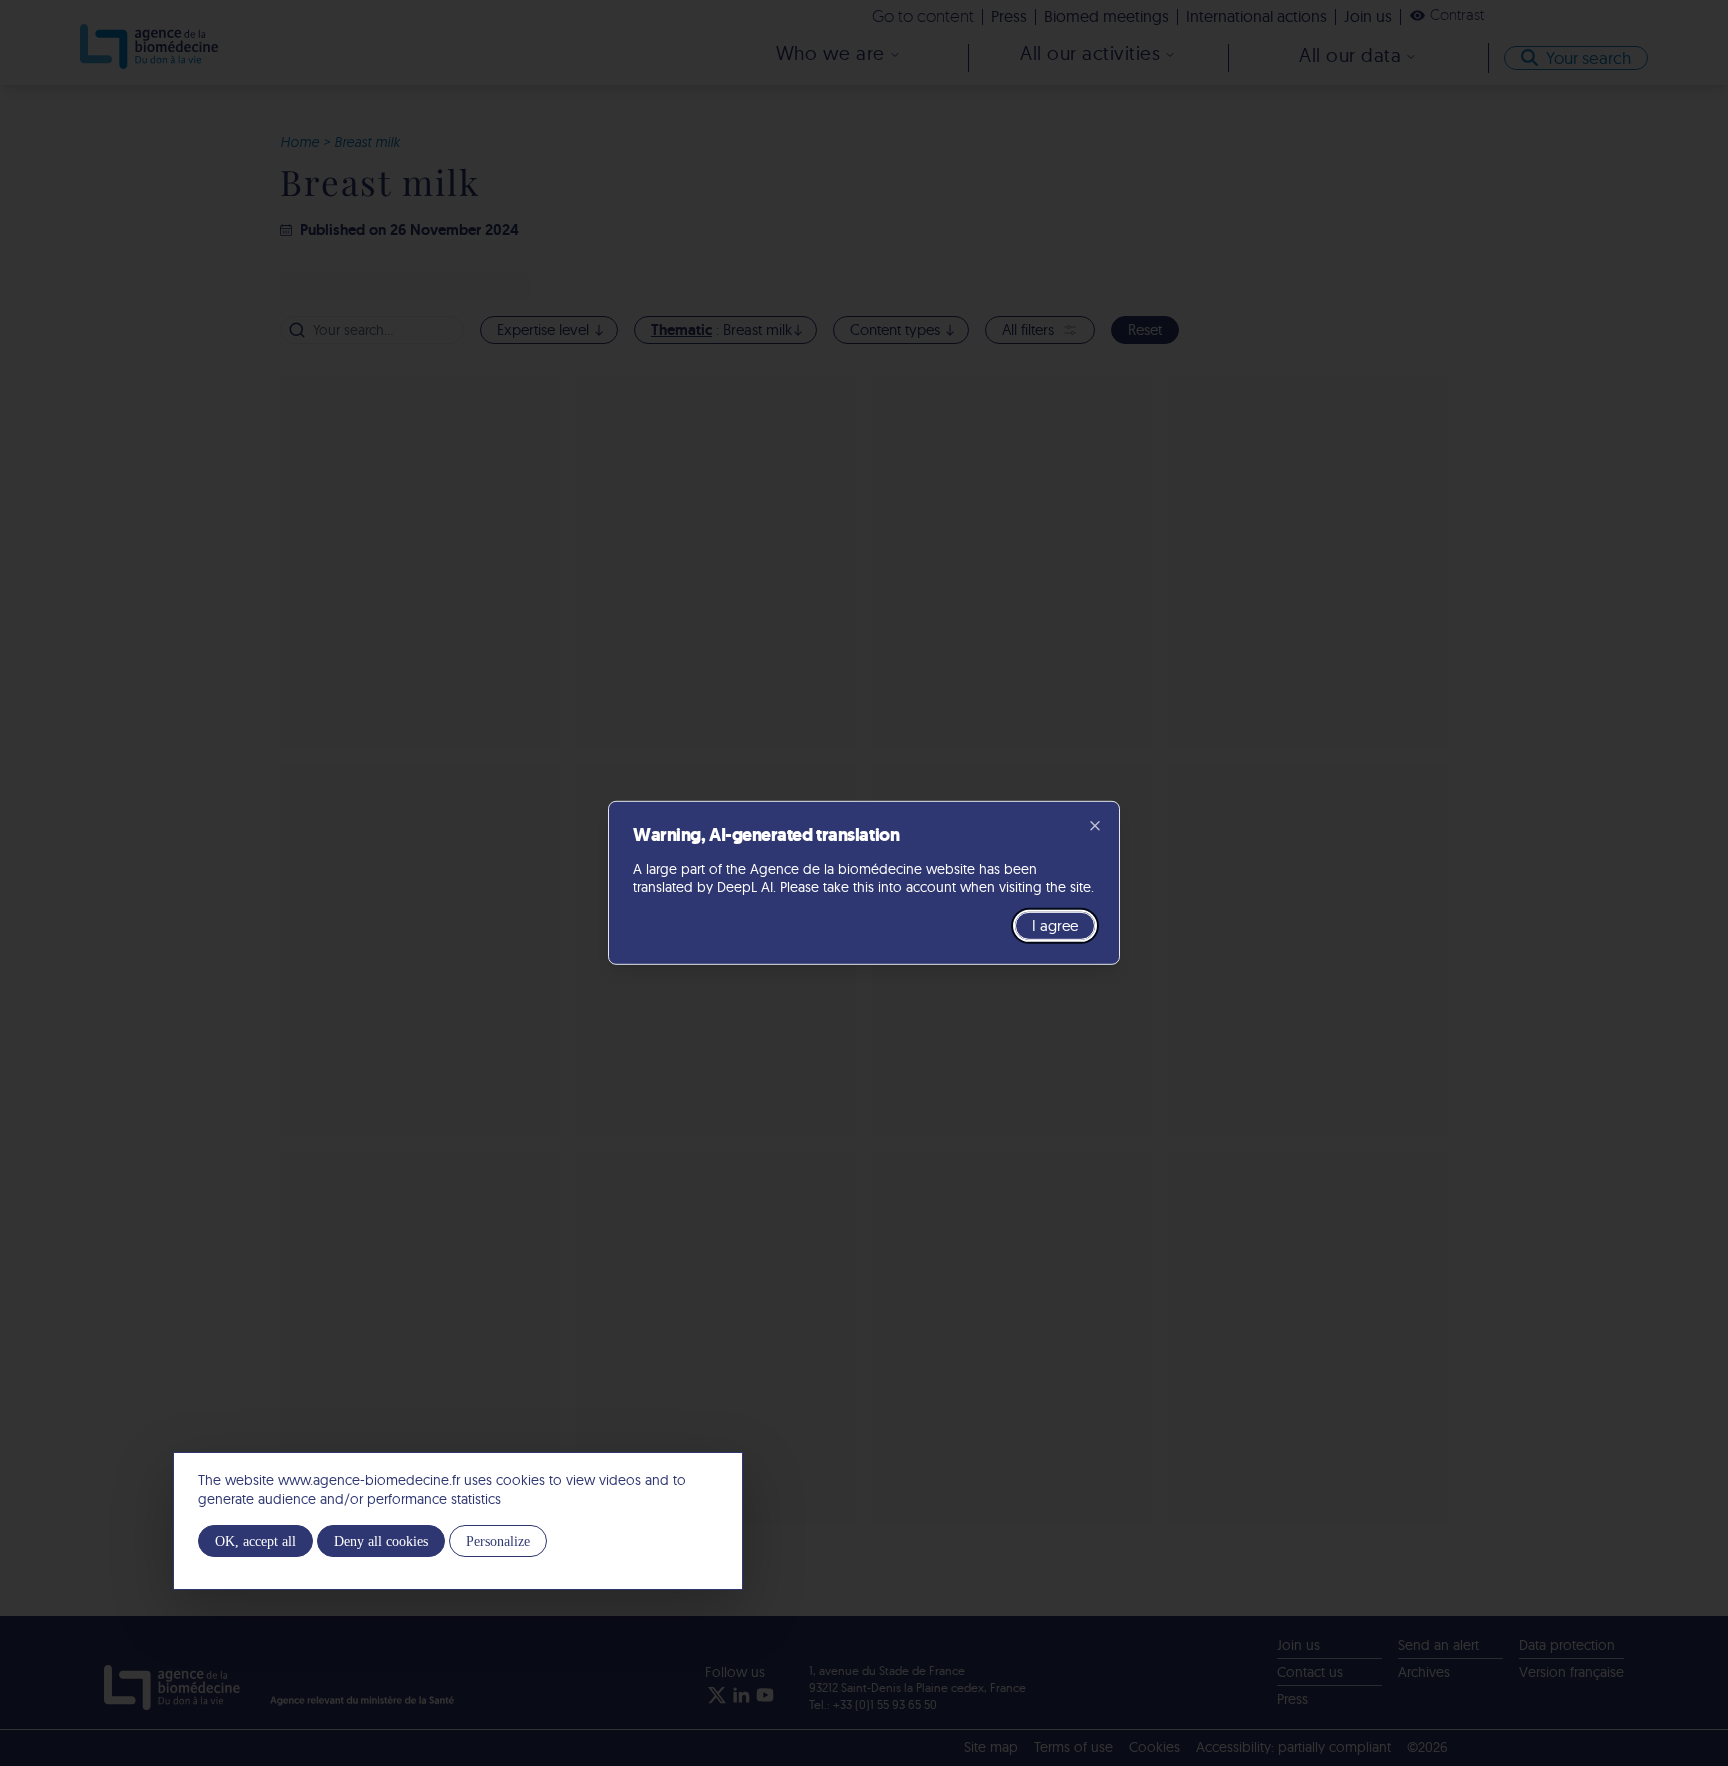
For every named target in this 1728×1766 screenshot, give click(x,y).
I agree (1055, 925)
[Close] (1095, 826)
